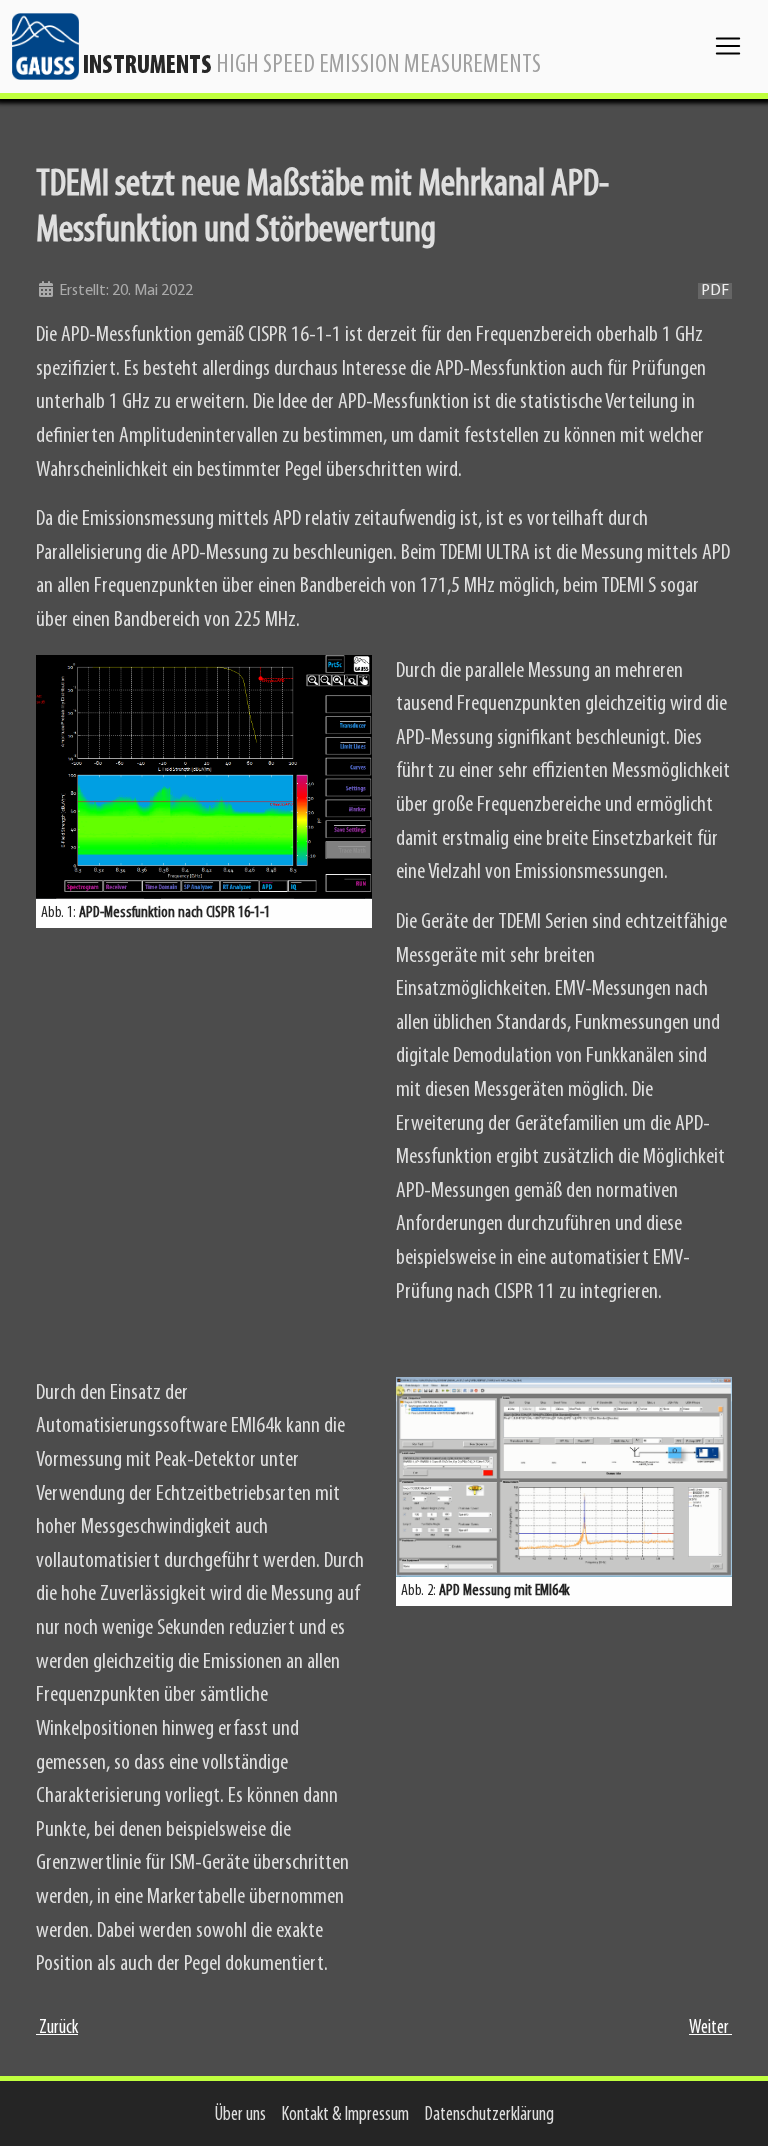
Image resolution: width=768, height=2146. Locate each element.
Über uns (240, 2115)
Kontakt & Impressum (345, 2115)
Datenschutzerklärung (489, 2115)
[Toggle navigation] (728, 46)
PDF (715, 291)
